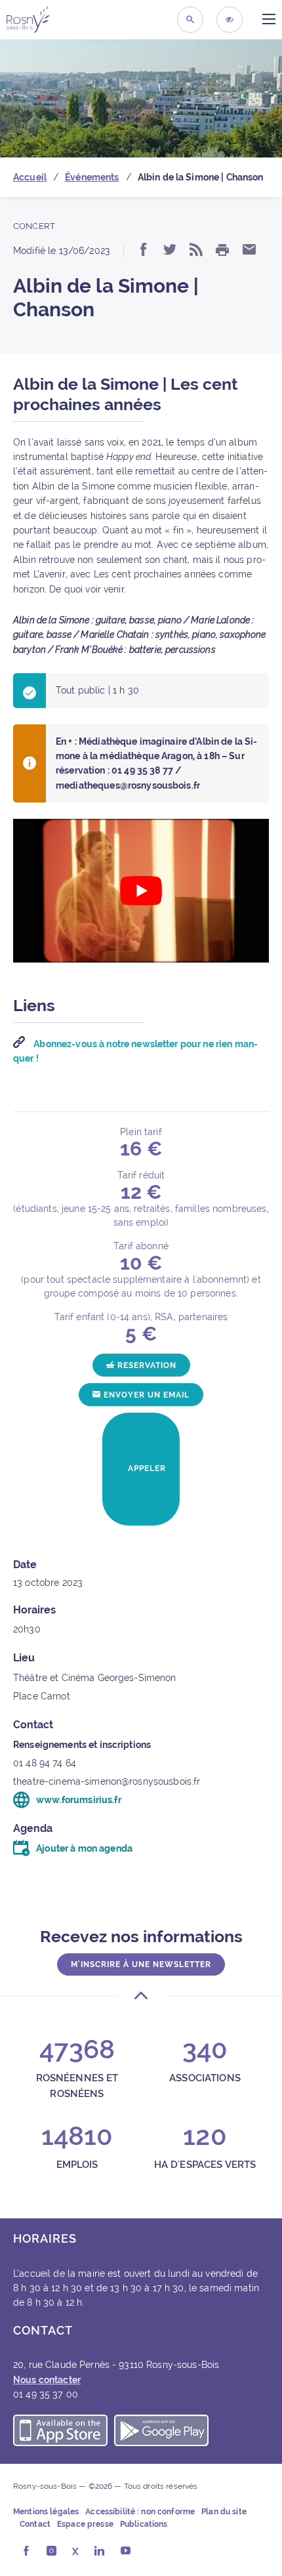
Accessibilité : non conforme (140, 2512)
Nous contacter (47, 2380)
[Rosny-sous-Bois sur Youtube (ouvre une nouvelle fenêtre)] (126, 2552)
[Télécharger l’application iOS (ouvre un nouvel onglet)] (60, 2432)
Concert (34, 226)
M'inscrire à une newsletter (141, 1964)
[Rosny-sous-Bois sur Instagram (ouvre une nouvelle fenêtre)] (51, 2552)
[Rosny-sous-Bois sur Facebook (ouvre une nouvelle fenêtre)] (26, 2552)
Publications (144, 2524)
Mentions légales (46, 2512)
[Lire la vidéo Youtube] (141, 891)
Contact (35, 2524)
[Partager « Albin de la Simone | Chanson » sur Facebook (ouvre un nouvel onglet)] (144, 251)
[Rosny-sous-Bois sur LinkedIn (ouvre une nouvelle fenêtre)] (99, 2552)
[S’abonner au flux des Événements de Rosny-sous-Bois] (196, 251)
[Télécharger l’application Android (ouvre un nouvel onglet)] (161, 2432)
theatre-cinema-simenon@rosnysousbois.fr (107, 1781)
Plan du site (224, 2512)
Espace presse (85, 2524)
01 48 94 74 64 (45, 1763)
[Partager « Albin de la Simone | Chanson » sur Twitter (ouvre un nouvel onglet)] (170, 251)
